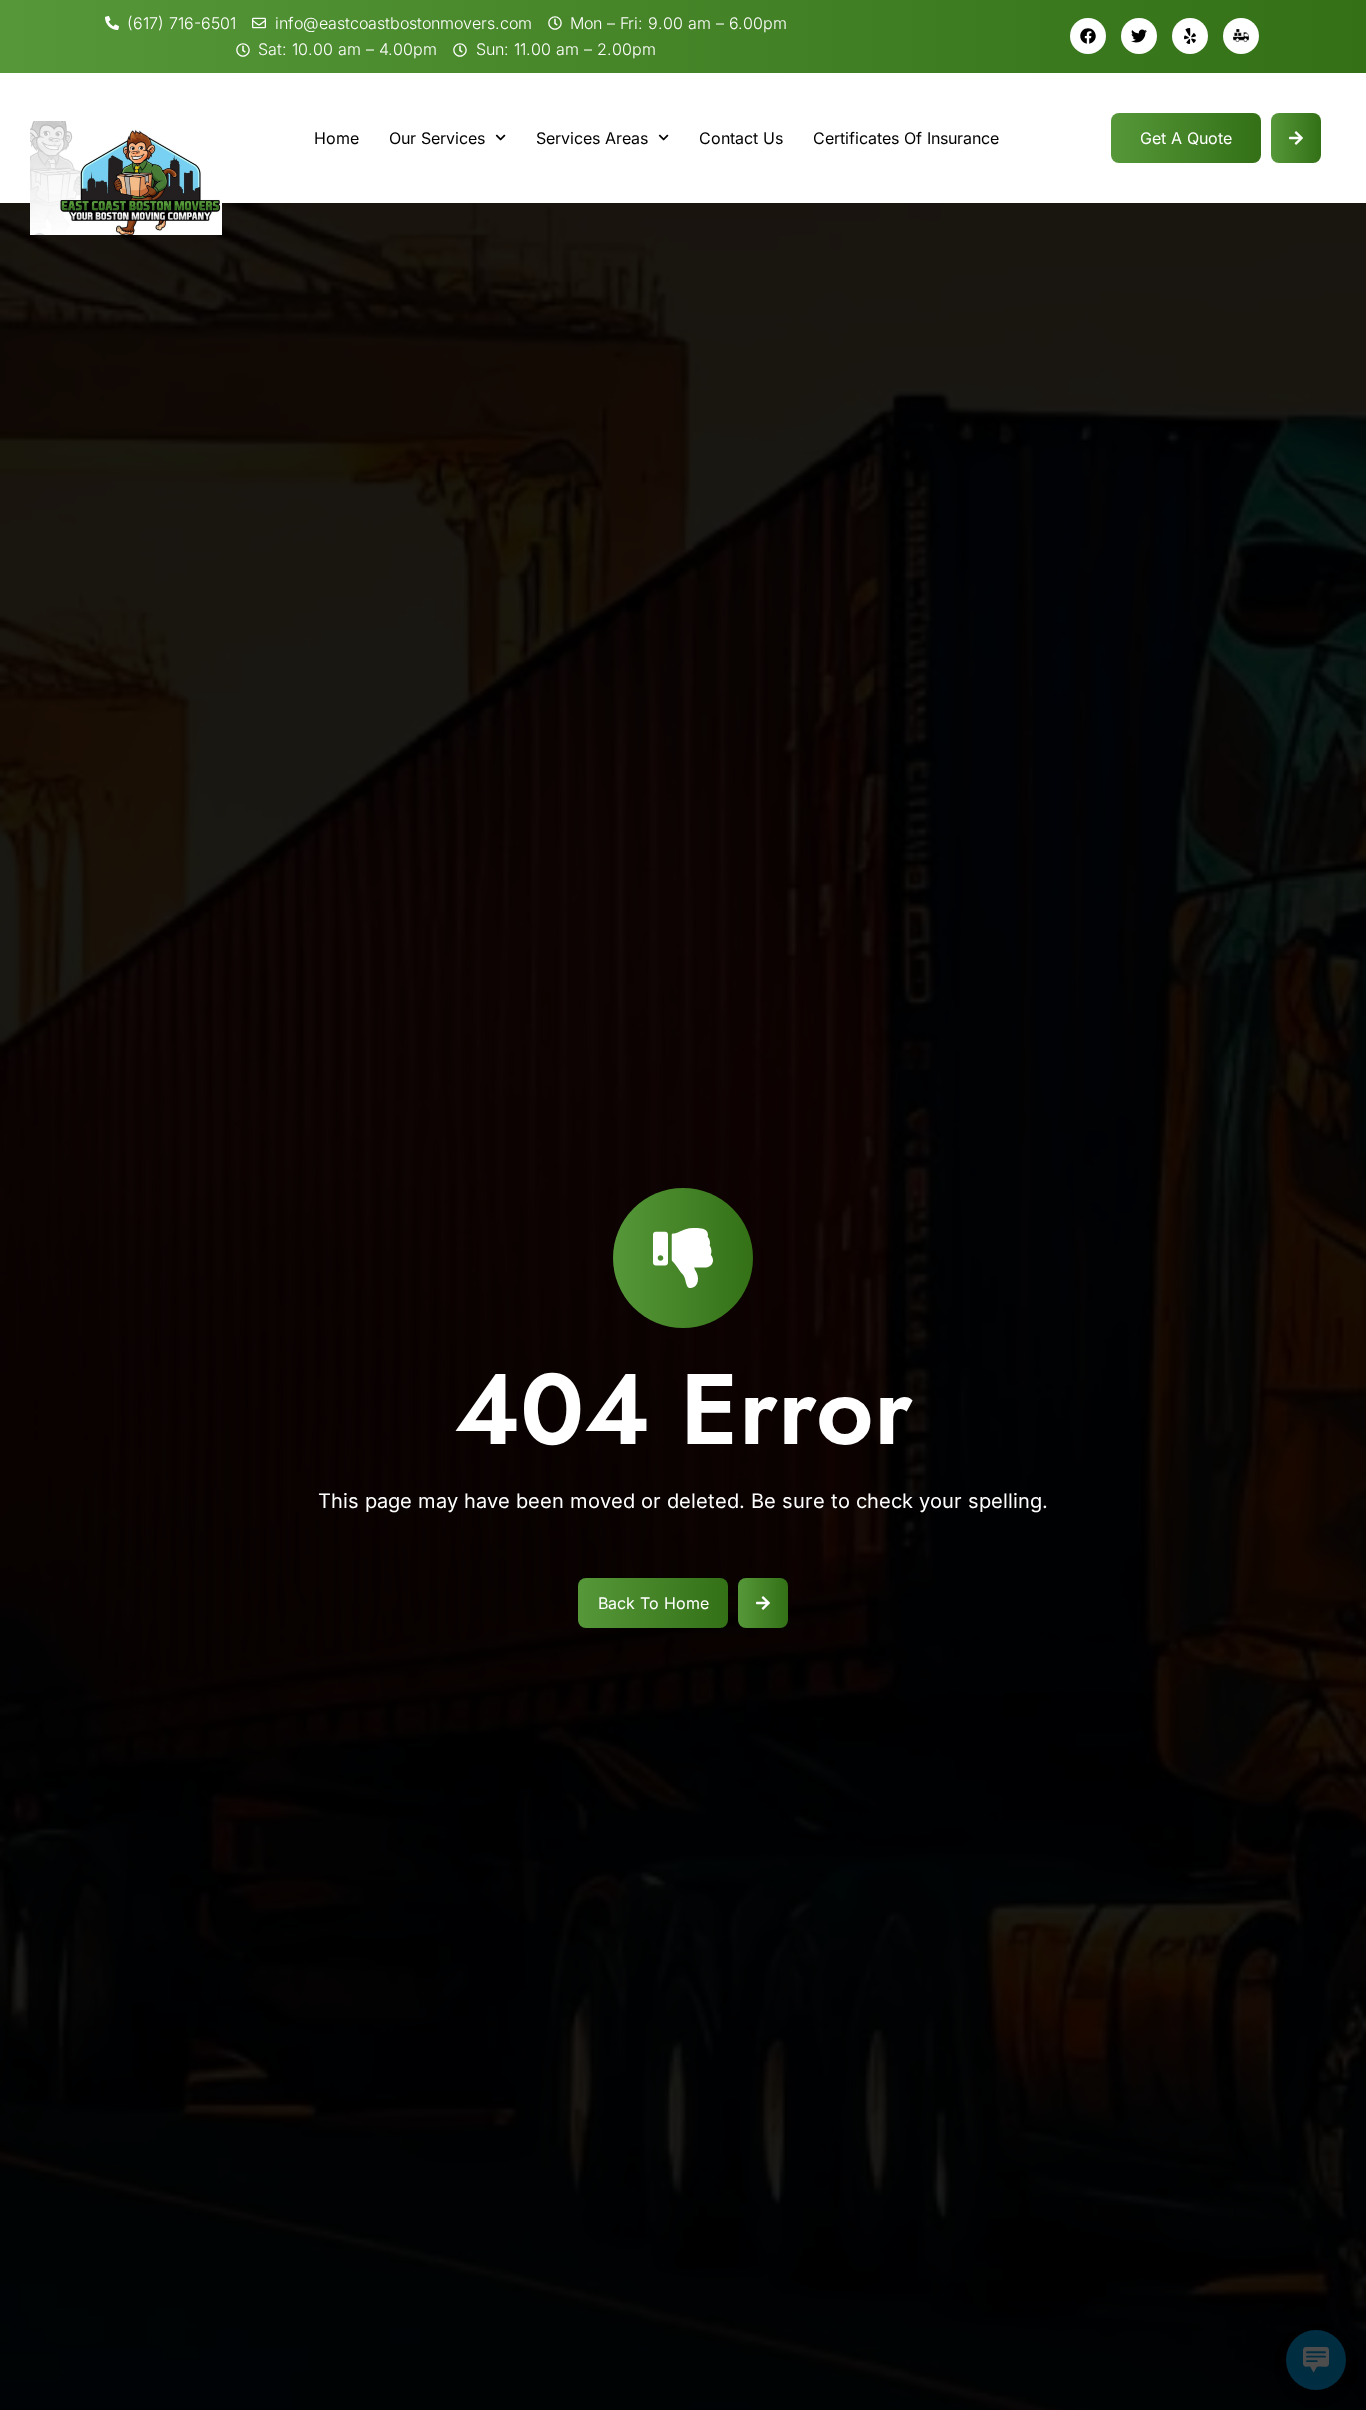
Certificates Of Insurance (906, 138)
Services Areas (592, 138)
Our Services (437, 138)
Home (336, 138)
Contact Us (741, 138)
